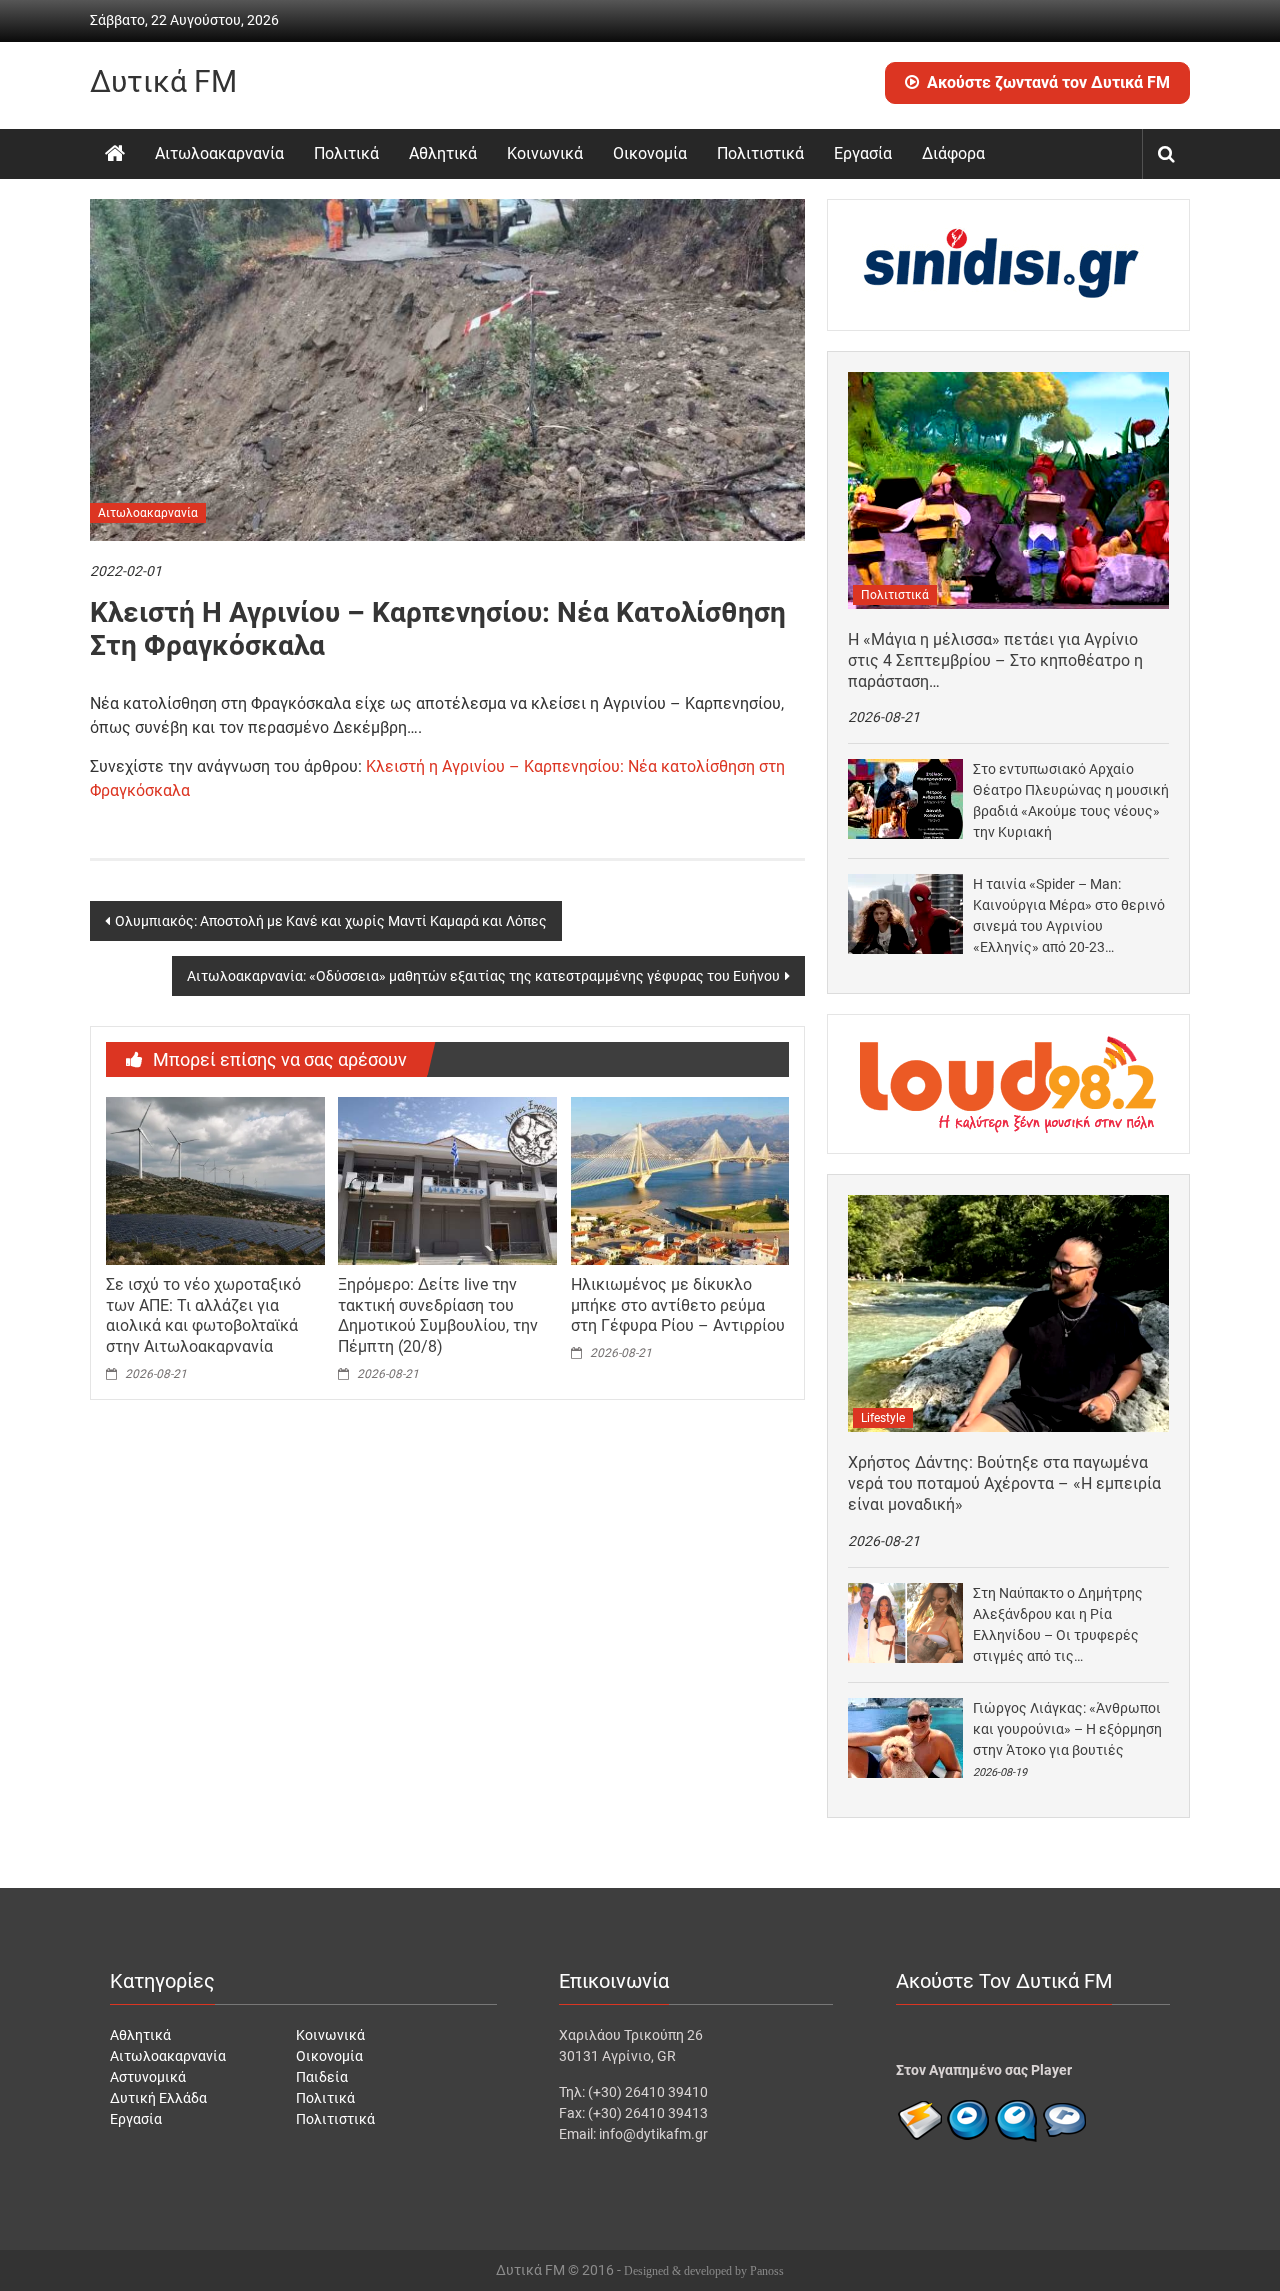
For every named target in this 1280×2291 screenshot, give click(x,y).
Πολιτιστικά (760, 153)
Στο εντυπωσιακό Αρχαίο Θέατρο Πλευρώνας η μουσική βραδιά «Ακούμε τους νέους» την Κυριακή (1071, 800)
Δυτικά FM (163, 81)
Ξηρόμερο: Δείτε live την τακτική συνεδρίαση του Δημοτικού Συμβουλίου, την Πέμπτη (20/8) (438, 1315)
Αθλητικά (443, 153)
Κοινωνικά (545, 153)
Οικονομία (650, 153)
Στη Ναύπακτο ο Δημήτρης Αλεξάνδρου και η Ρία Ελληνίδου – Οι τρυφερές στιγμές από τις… (1058, 1624)
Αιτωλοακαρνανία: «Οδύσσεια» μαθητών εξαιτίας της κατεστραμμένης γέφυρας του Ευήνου (483, 976)
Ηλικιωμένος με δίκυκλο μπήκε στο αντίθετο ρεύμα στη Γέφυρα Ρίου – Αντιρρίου (678, 1305)
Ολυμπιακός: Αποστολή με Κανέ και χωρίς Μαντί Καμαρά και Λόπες (331, 921)
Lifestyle (883, 1418)
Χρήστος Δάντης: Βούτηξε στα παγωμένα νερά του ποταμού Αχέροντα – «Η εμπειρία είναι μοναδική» (1004, 1483)
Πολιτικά (346, 153)
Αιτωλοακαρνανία (219, 153)
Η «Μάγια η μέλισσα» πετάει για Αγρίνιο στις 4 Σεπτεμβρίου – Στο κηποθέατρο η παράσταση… (995, 660)
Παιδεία (322, 2077)
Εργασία (863, 153)
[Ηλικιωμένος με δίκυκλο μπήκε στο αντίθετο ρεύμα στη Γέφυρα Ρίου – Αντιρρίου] (680, 1180)
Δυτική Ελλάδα (158, 2098)
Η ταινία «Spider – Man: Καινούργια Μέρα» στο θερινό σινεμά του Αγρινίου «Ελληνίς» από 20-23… (1069, 915)
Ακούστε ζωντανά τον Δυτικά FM (1048, 82)
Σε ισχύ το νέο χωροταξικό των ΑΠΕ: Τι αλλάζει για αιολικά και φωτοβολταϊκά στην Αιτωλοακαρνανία (203, 1315)
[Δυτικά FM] (115, 154)
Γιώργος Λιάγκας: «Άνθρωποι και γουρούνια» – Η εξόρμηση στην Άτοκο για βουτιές (1067, 1729)
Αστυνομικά (148, 2077)
